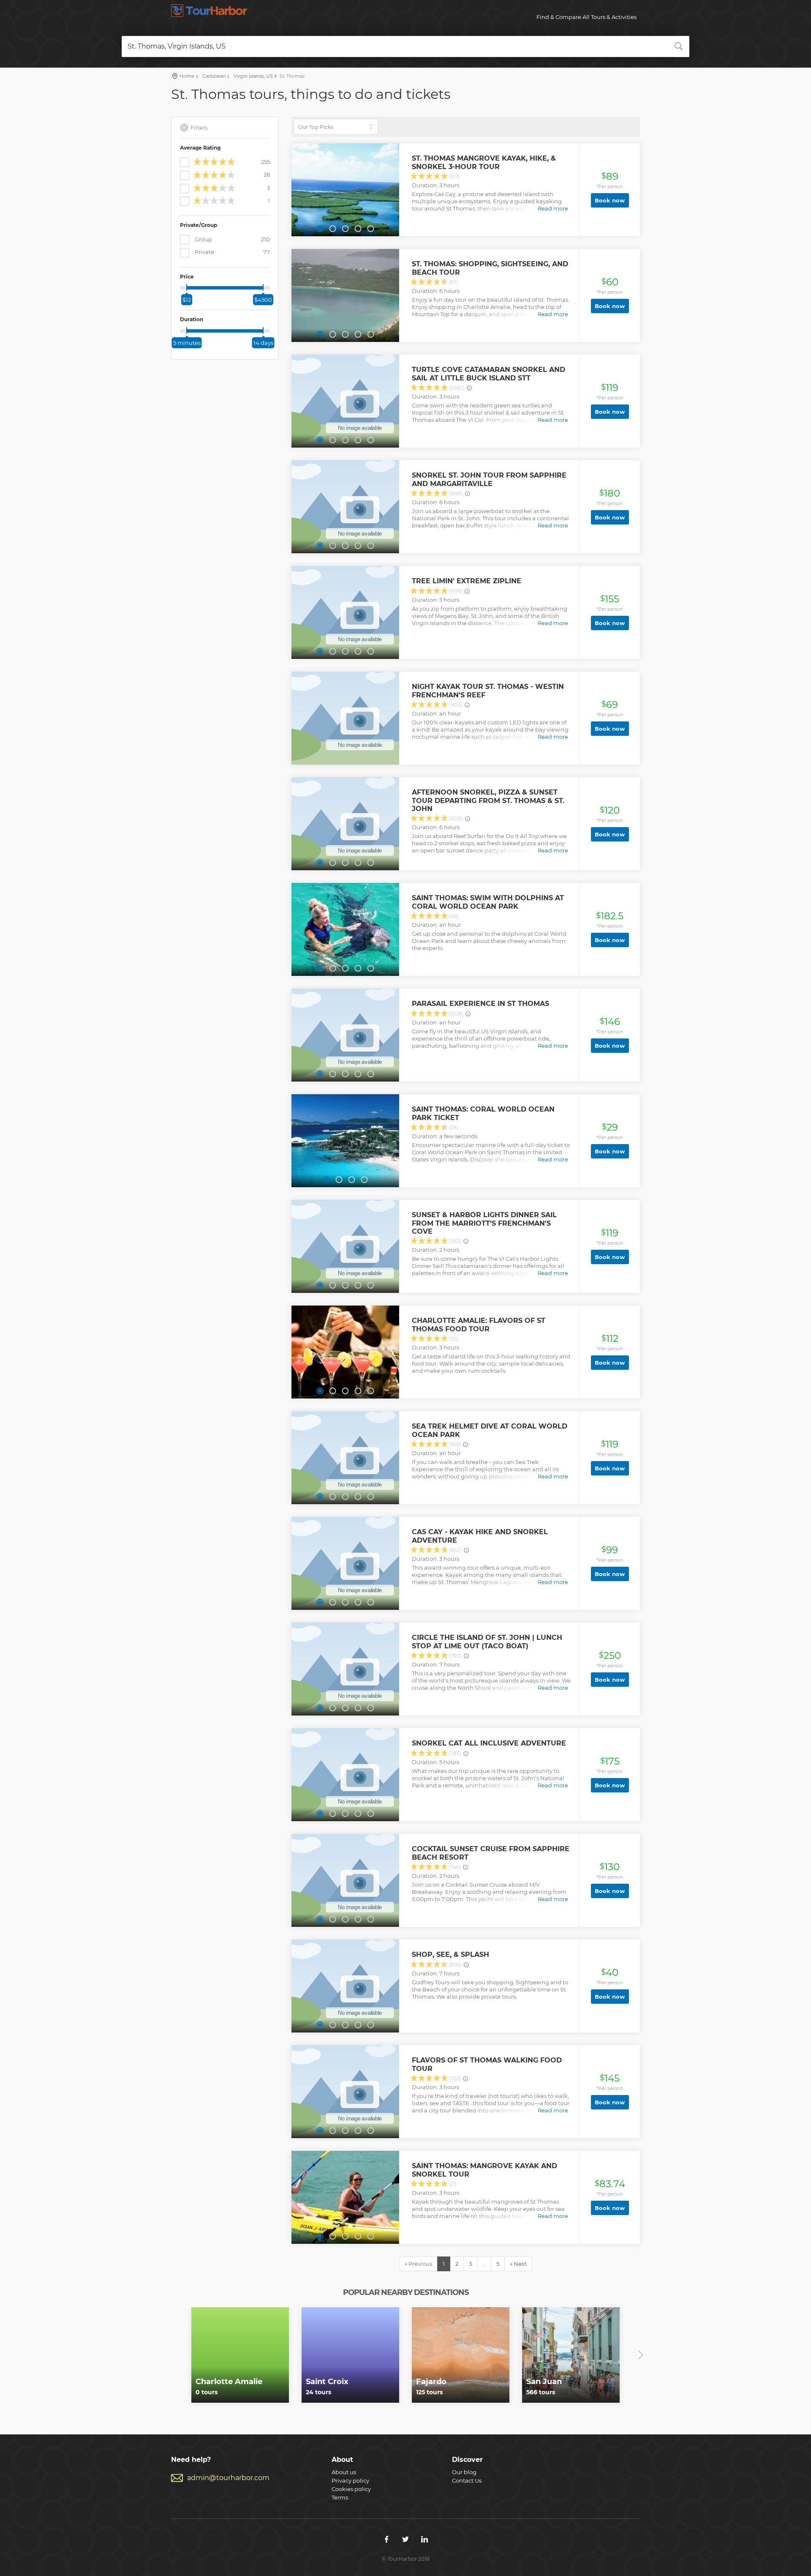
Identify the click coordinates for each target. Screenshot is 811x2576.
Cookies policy (351, 2489)
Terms (340, 2497)
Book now (610, 200)
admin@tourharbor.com (228, 2478)
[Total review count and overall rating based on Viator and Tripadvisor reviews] (469, 388)
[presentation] (170, 2355)
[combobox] (405, 46)
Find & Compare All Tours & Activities (586, 17)
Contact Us (467, 2480)
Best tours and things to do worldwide (209, 11)
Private (232, 252)
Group (232, 239)
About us (344, 2472)
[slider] (187, 287)
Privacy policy (350, 2480)
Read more (553, 208)
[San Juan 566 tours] (571, 2355)
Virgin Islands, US (253, 76)
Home (187, 76)
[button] (320, 229)
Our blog (464, 2472)
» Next (518, 2264)
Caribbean (213, 76)
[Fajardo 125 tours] (461, 2355)
